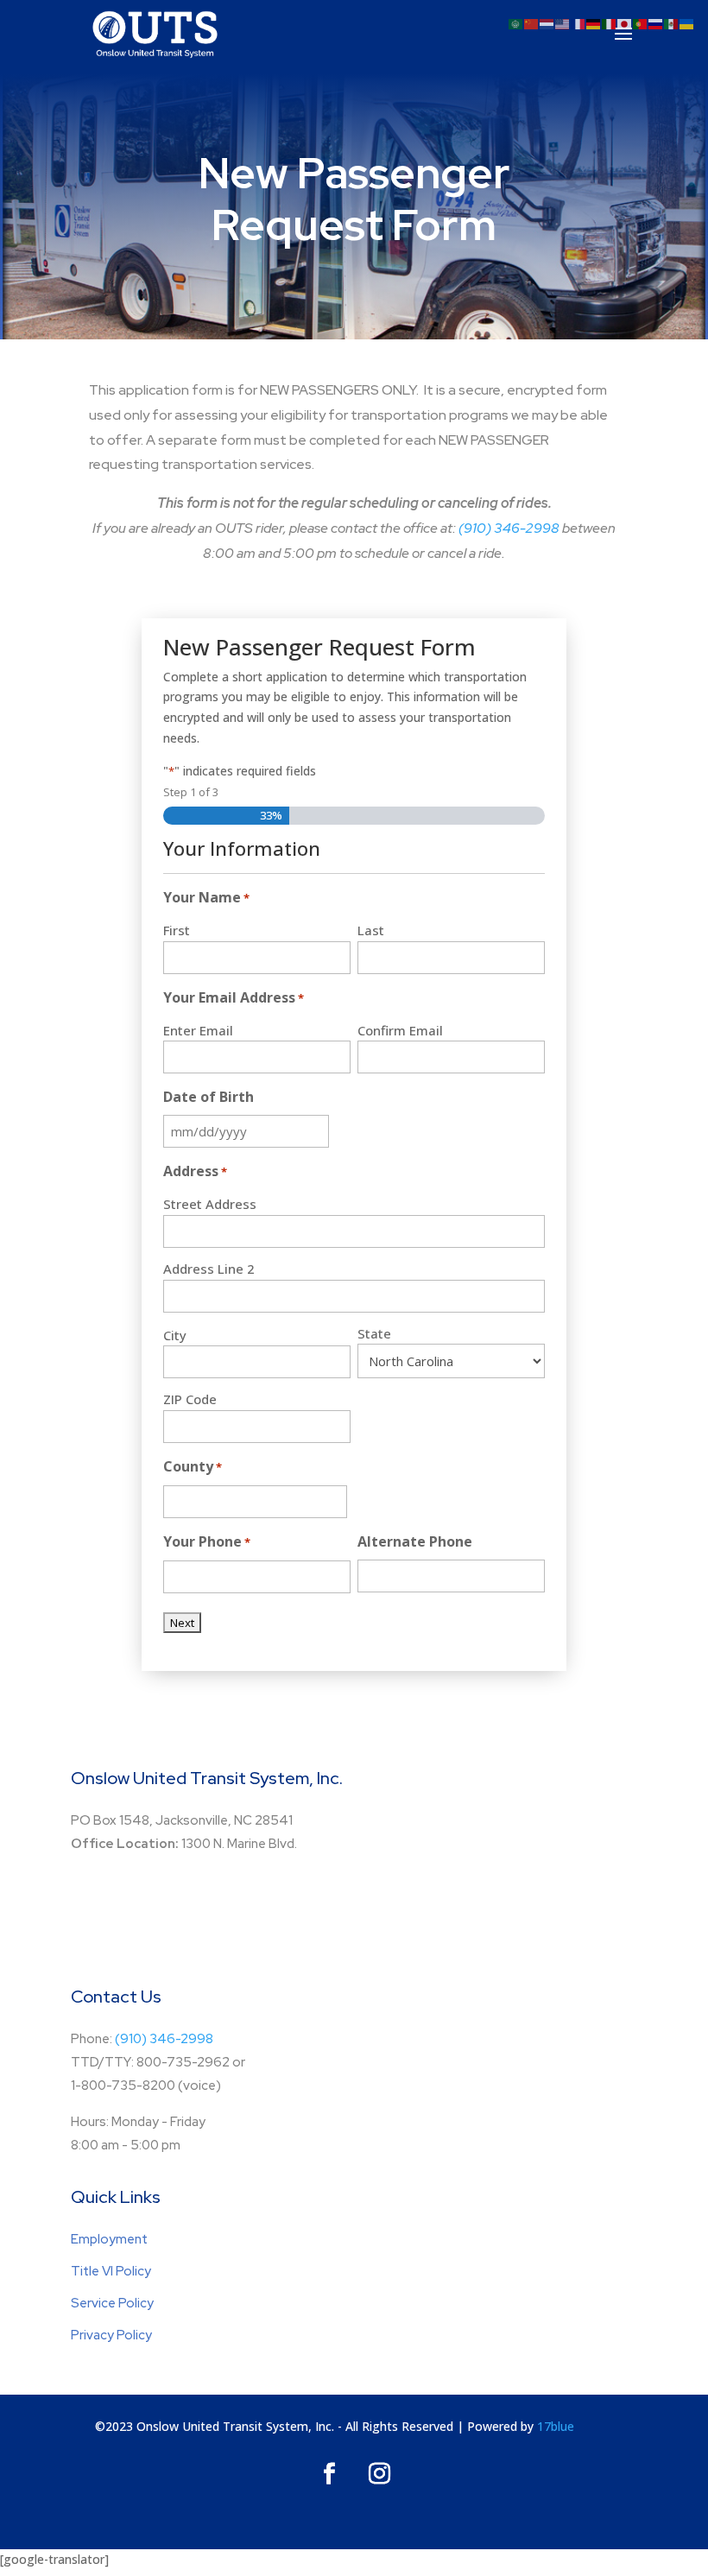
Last (371, 930)
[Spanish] (672, 23)
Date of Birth (209, 1097)
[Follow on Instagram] (379, 2474)
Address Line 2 (209, 1269)
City (175, 1335)
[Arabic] (516, 23)
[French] (578, 23)
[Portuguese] (641, 23)
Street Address (210, 1204)
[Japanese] (625, 23)
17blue (556, 2426)
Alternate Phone (415, 1541)
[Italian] (610, 23)
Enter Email (198, 1030)
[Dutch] (547, 23)
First (177, 930)
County (193, 1466)
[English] (563, 23)
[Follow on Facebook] (329, 2474)
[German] (594, 23)
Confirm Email (400, 1030)
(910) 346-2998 (509, 528)
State (374, 1333)
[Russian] (656, 23)
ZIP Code (190, 1399)
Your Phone (207, 1541)
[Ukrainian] (687, 23)
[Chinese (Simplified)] (532, 23)
